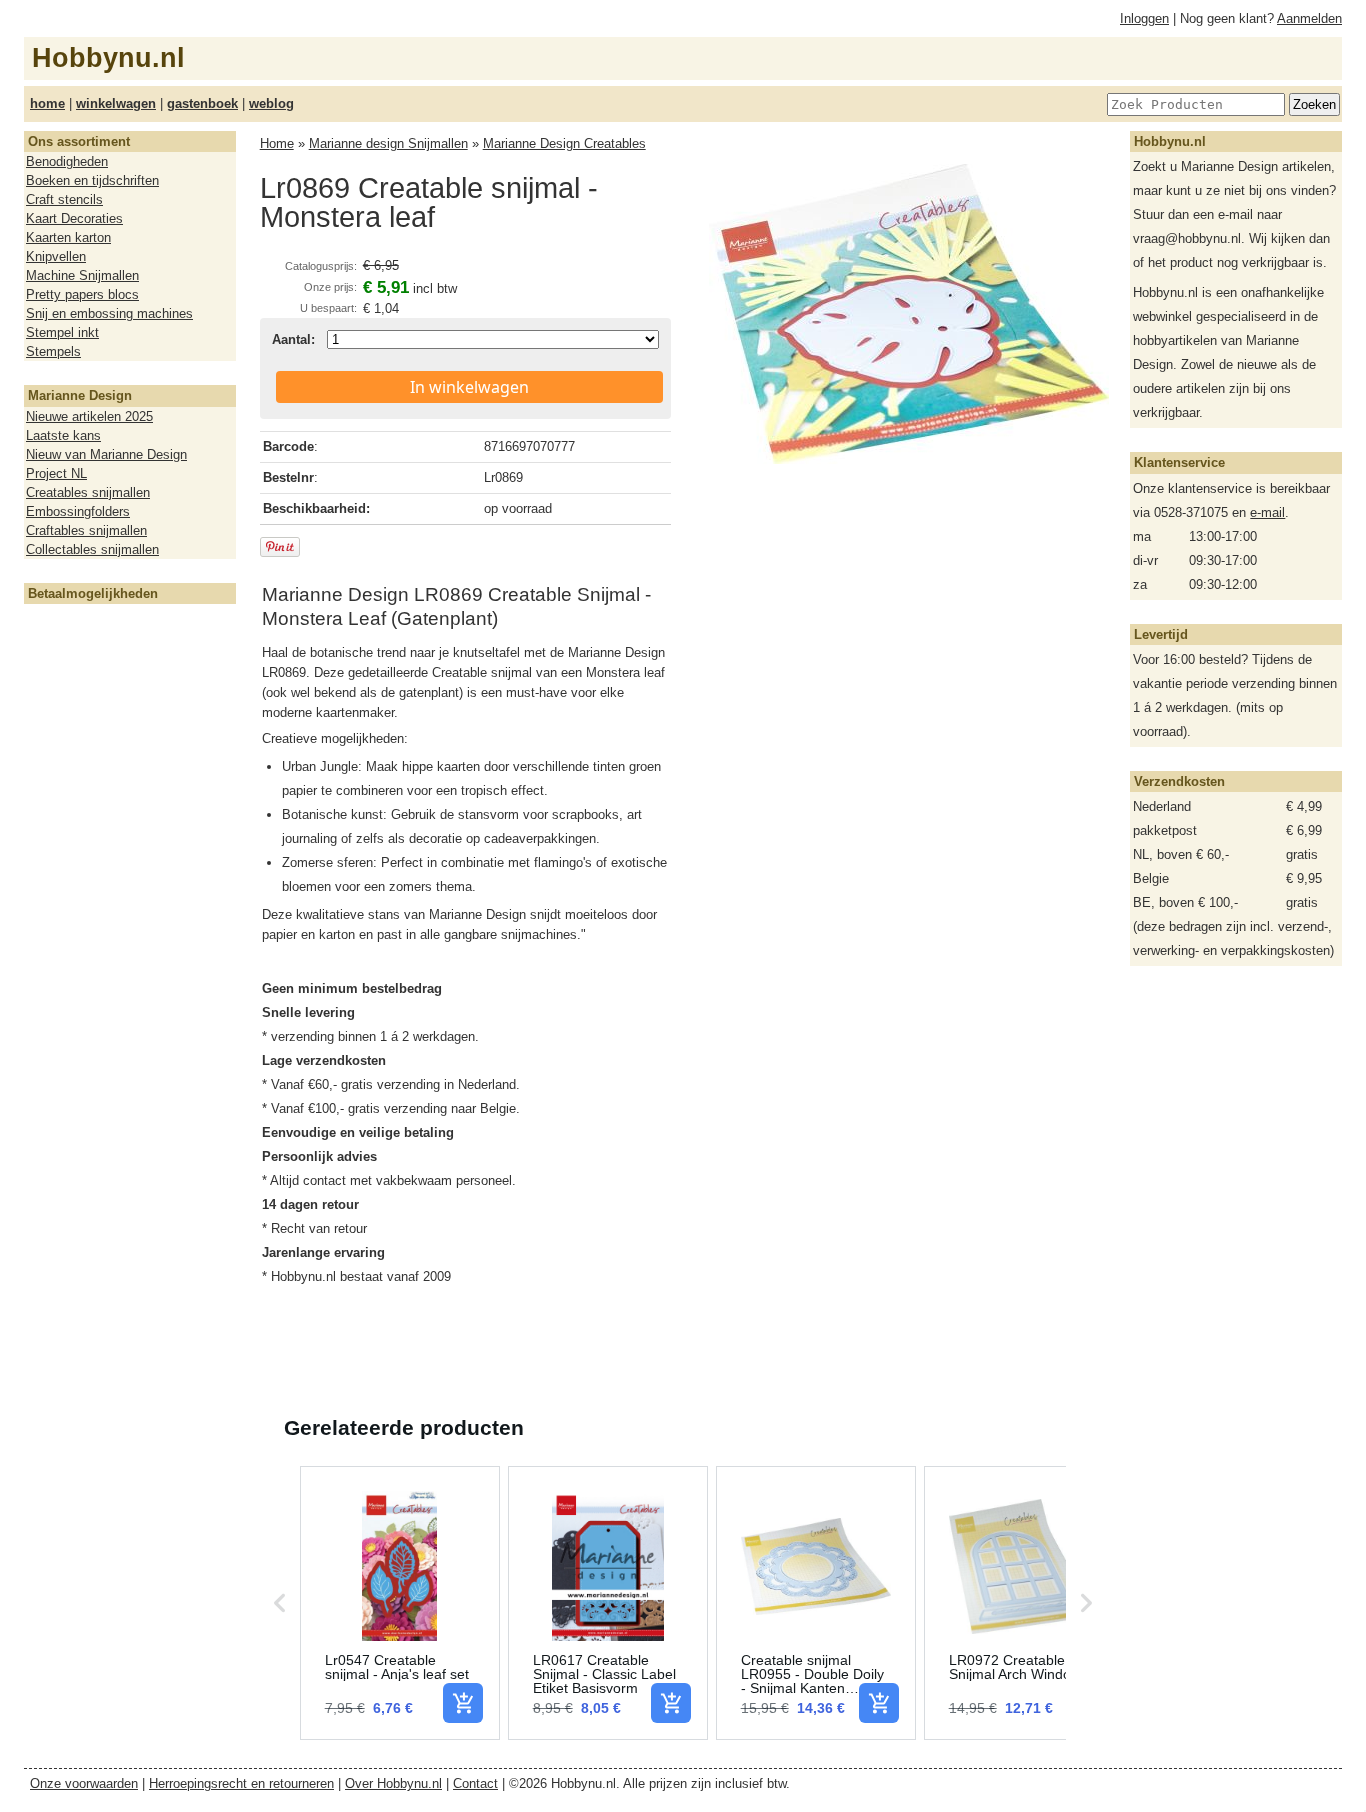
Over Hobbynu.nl (393, 1783)
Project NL (56, 473)
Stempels (53, 351)
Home (277, 143)
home (47, 103)
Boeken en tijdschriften (92, 180)
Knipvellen (56, 256)
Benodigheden (67, 161)
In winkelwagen (469, 387)
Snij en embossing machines (109, 313)
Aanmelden (1309, 18)
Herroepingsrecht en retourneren (241, 1783)
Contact (475, 1783)
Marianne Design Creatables (564, 143)
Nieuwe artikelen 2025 (89, 416)
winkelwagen (116, 103)
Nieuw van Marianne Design (106, 454)
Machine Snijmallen (82, 275)
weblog (271, 103)
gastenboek (202, 103)
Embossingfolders (78, 511)
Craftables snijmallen (86, 530)
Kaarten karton (68, 237)
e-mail (1267, 512)
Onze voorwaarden (84, 1783)
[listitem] (400, 1603)
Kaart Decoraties (74, 218)
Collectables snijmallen (92, 549)
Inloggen (1144, 18)
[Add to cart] (463, 1703)
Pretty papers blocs (82, 294)
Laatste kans (63, 435)
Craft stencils (64, 199)
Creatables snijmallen (88, 492)
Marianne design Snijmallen (388, 143)
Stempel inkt (62, 332)
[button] (280, 1603)
